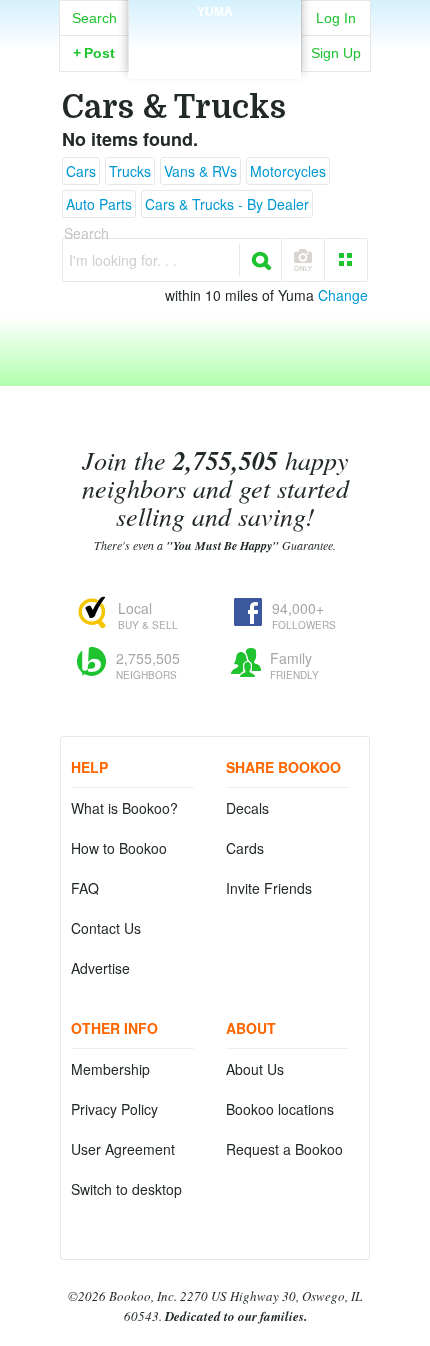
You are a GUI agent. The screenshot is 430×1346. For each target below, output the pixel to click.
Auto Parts (99, 204)
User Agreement (123, 1149)
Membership (110, 1069)
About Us (255, 1069)
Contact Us (106, 928)
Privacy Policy (114, 1109)
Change (343, 295)
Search (94, 18)
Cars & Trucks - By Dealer (227, 204)
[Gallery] (346, 260)
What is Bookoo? (124, 808)
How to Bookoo (119, 848)
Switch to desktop (126, 1189)
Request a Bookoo (284, 1149)
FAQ (85, 888)
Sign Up (336, 53)
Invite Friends (269, 888)
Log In (336, 18)
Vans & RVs (200, 171)
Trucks (130, 171)
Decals (247, 808)
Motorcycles (288, 171)
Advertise (100, 968)
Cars (81, 171)
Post (94, 53)
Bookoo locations (280, 1109)
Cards (245, 848)
